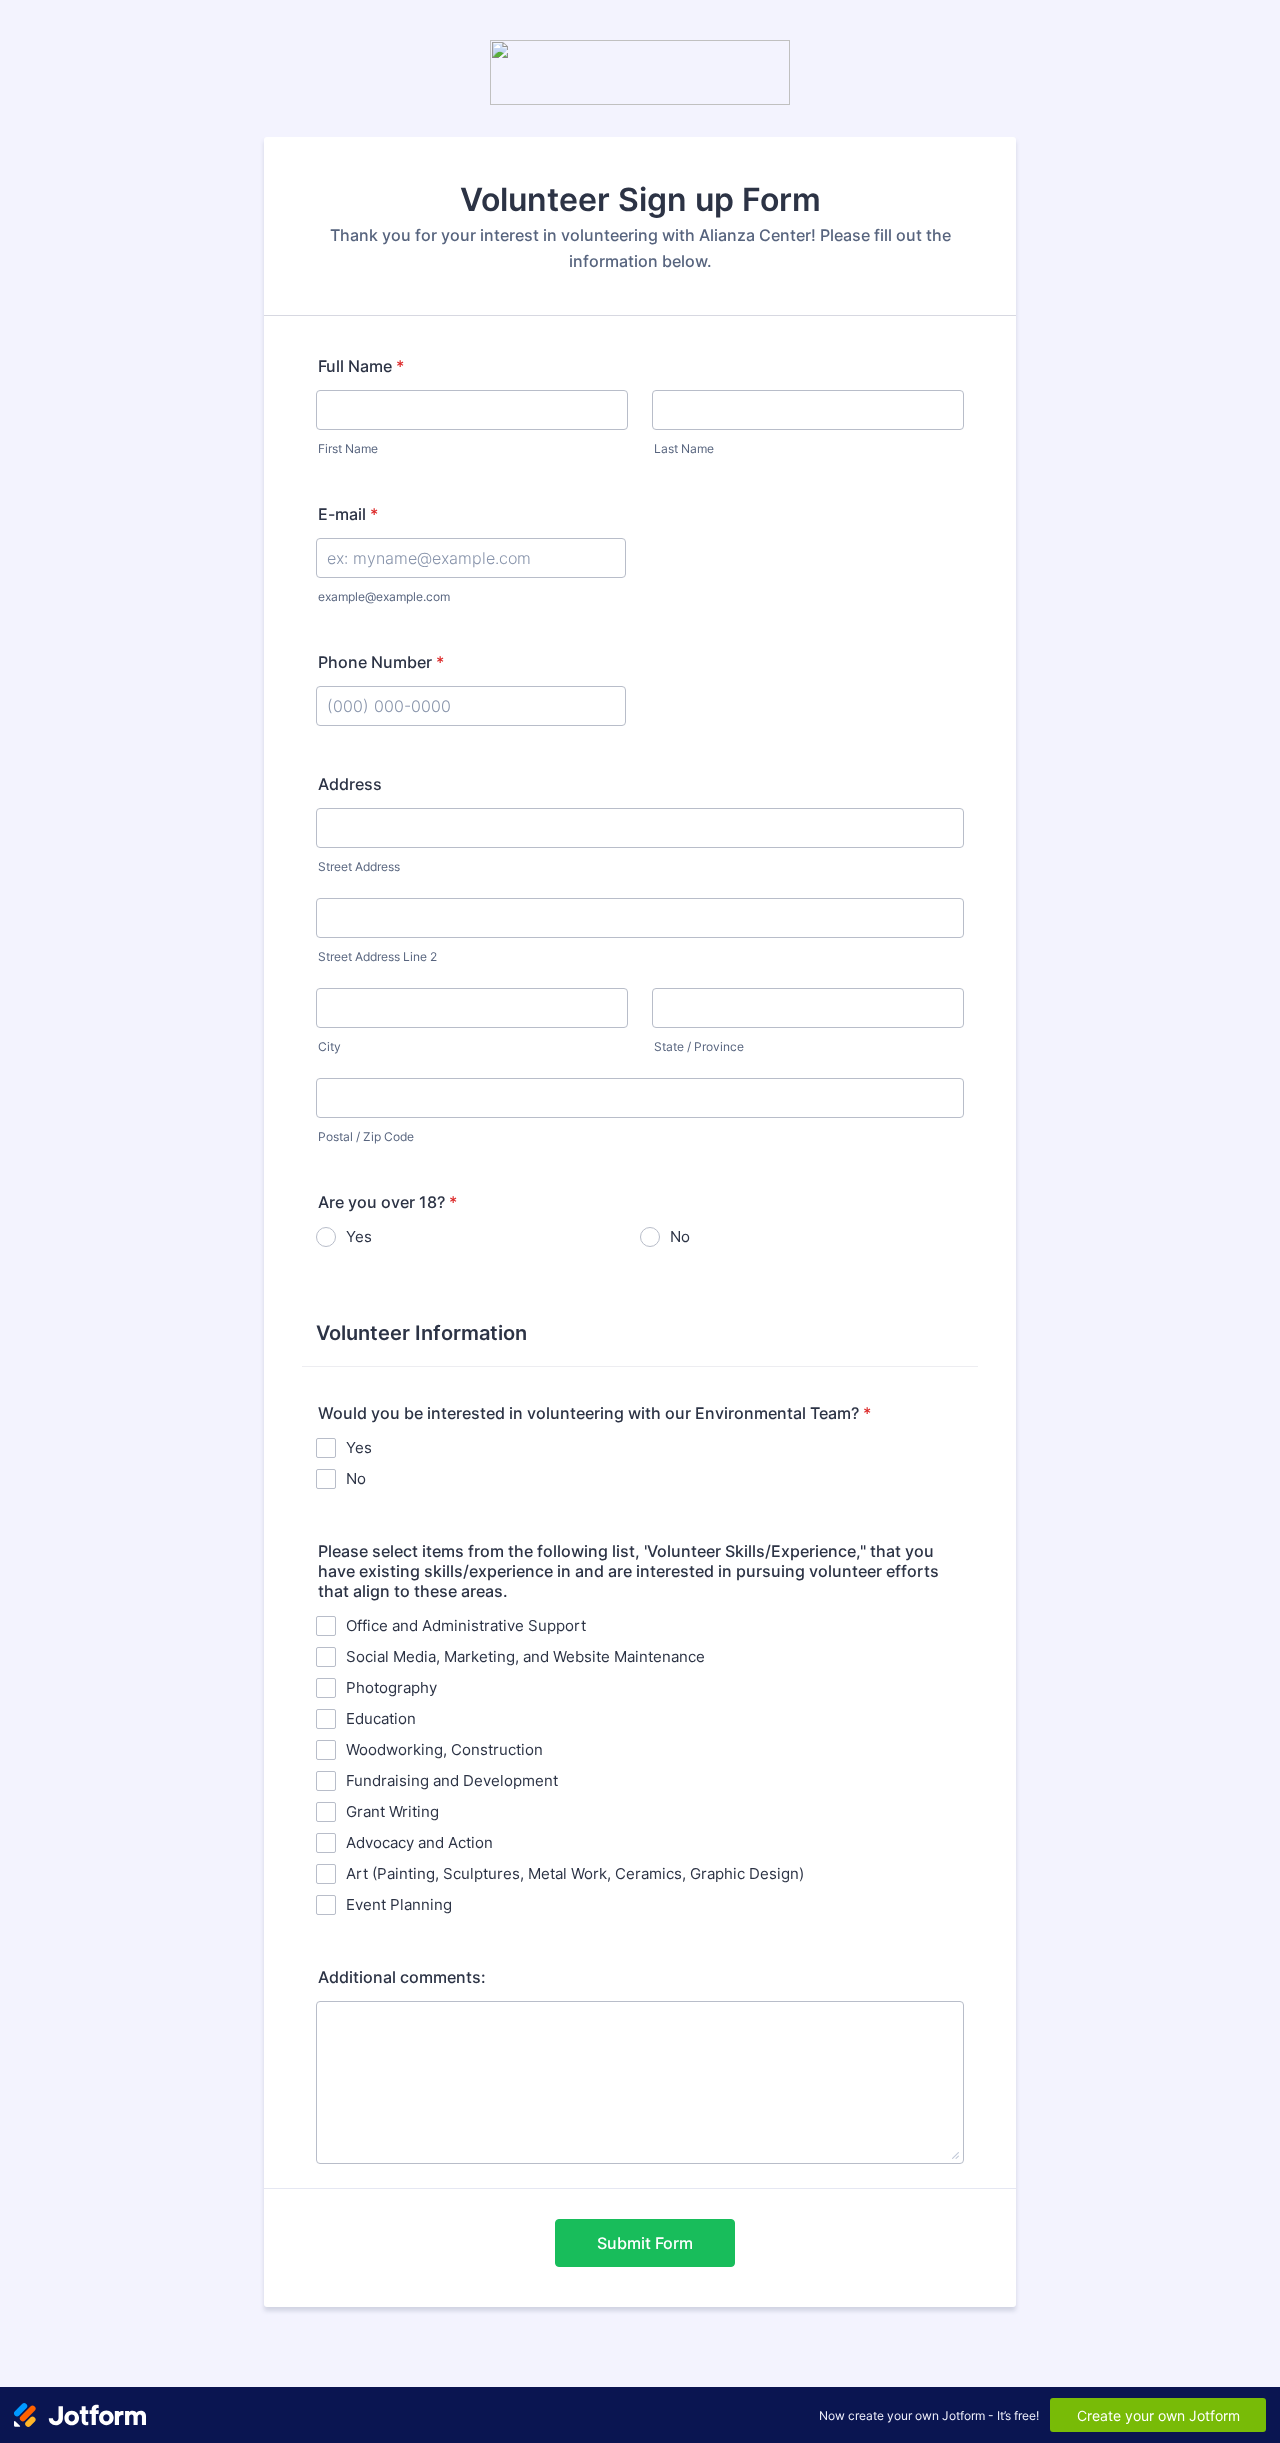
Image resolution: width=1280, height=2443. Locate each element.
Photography (391, 1687)
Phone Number (381, 662)
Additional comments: (402, 1977)
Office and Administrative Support (466, 1625)
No (680, 1236)
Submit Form (645, 2243)
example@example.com (384, 596)
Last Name (684, 448)
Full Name (361, 366)
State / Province (699, 1046)
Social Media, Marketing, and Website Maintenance (525, 1656)
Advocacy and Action (419, 1842)
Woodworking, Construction (444, 1749)
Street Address (359, 866)
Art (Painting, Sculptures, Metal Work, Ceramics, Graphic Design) (575, 1873)
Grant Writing (392, 1811)
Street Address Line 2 (377, 956)
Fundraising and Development (452, 1780)
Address (350, 784)
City (329, 1046)
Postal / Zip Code (366, 1136)
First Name (348, 448)
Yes (359, 1236)
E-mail (348, 514)
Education (381, 1718)
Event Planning (399, 1904)
